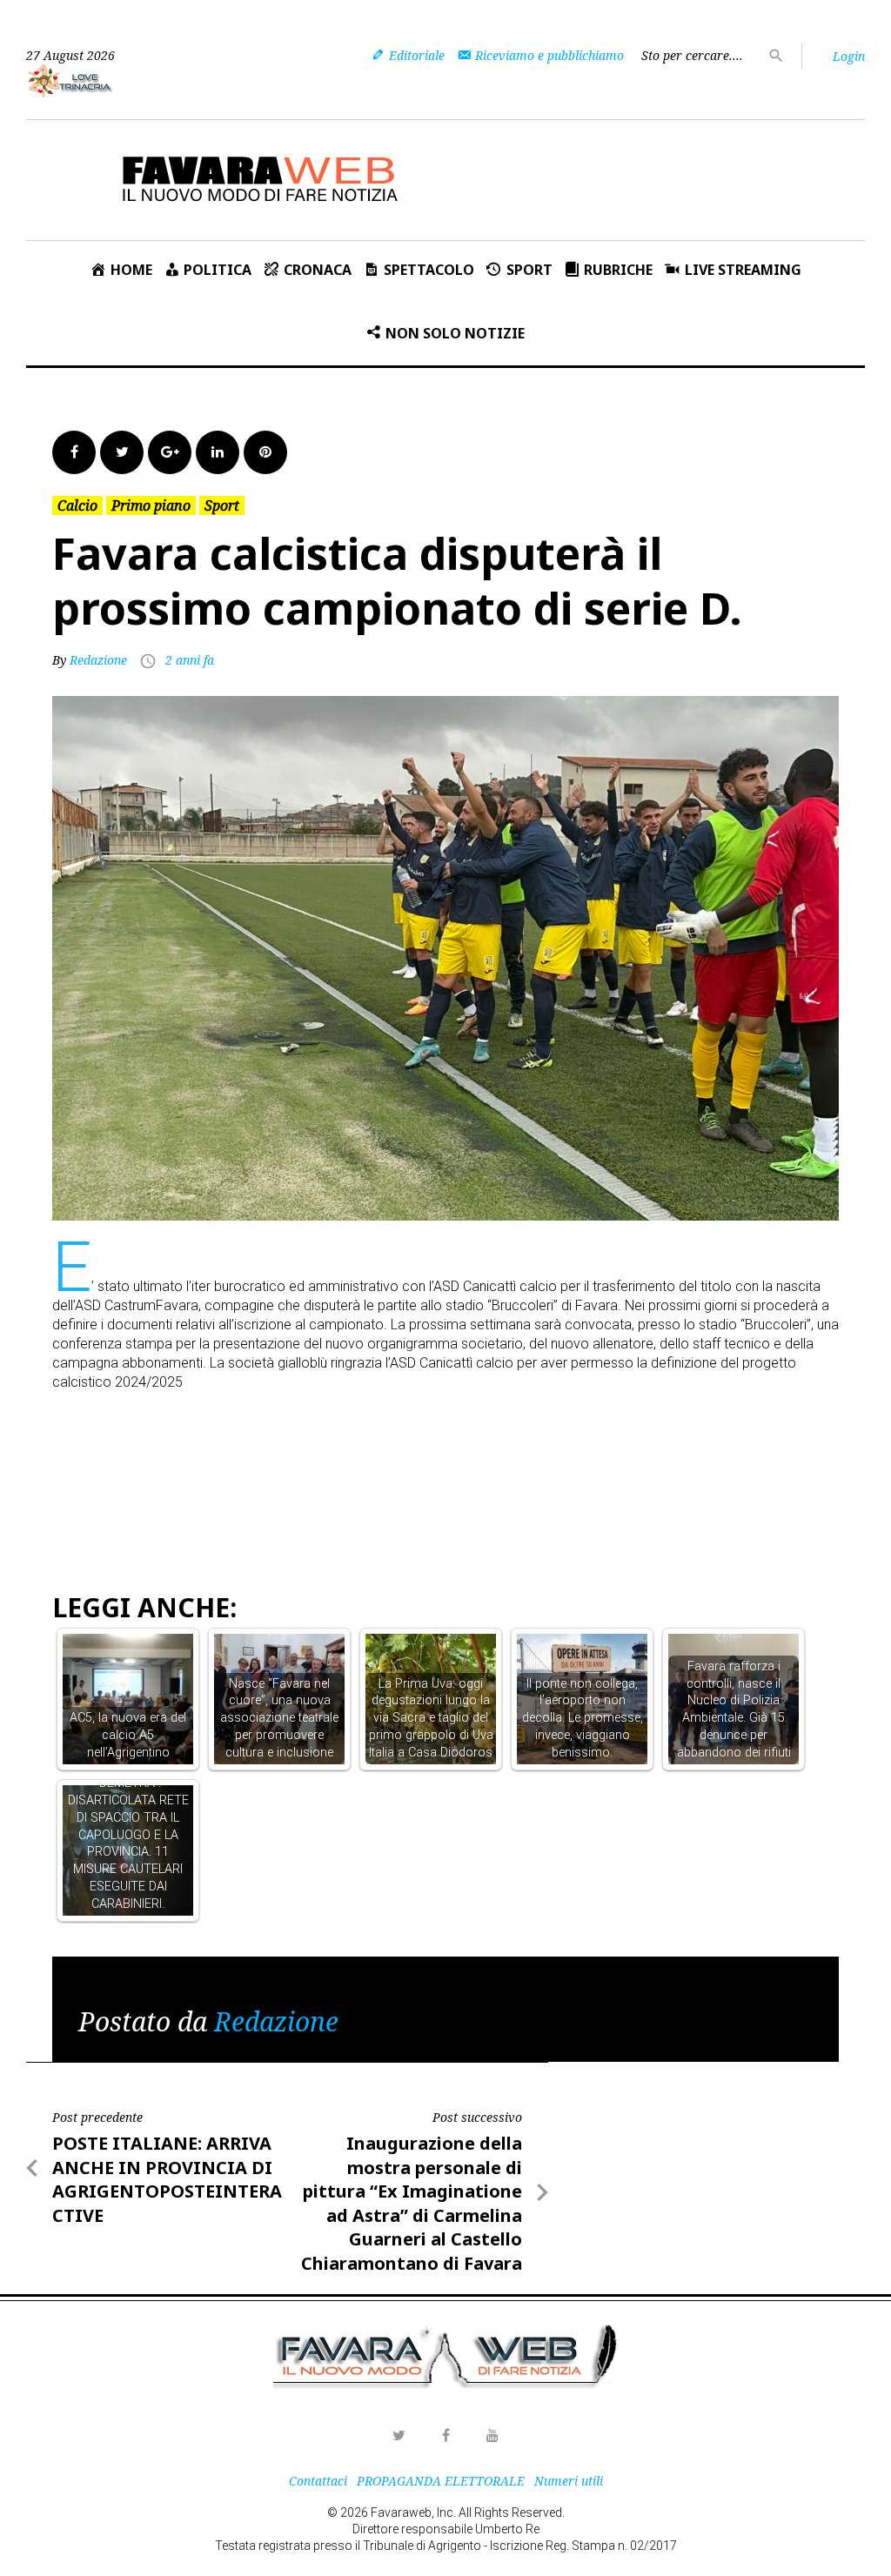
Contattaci (318, 2481)
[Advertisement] (369, 1438)
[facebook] (445, 2435)
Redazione (98, 660)
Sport (222, 505)
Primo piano (151, 505)
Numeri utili (569, 2481)
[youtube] (492, 2435)
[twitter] (399, 2435)
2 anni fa (190, 660)
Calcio (77, 505)
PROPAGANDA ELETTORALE (441, 2481)
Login (849, 56)
